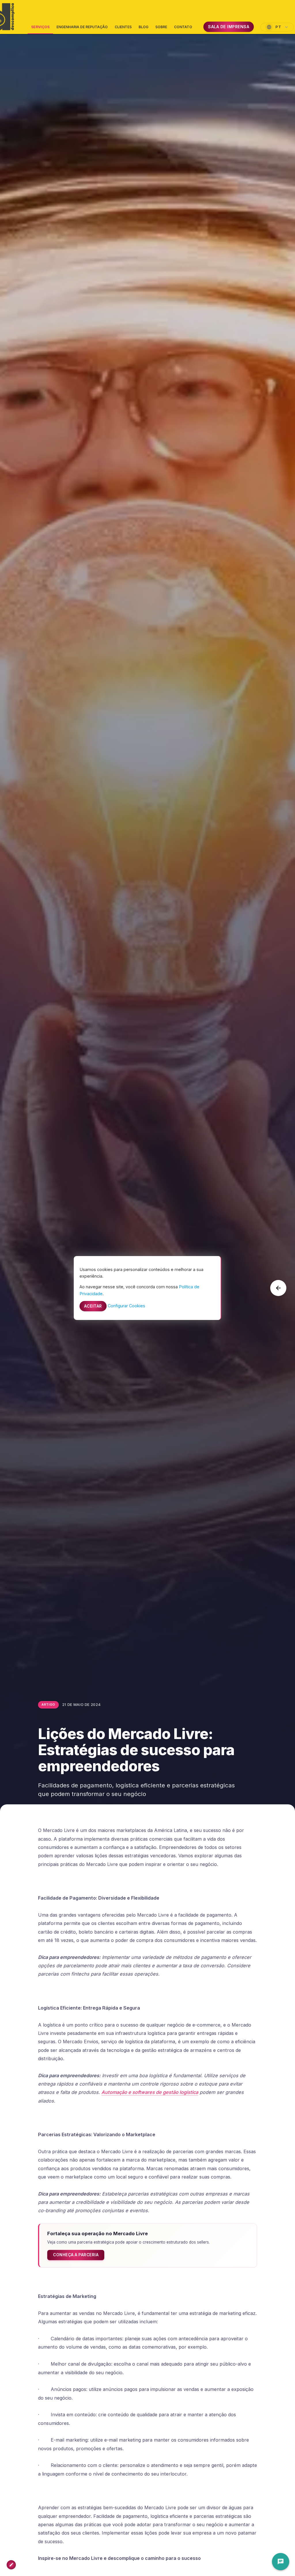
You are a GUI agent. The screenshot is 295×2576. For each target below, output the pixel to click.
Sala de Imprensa (229, 27)
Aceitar (93, 1306)
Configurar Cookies (126, 1306)
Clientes (123, 27)
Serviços (40, 29)
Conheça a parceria (76, 2255)
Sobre (161, 27)
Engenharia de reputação (82, 27)
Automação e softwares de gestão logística (150, 2092)
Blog (143, 27)
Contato (183, 27)
